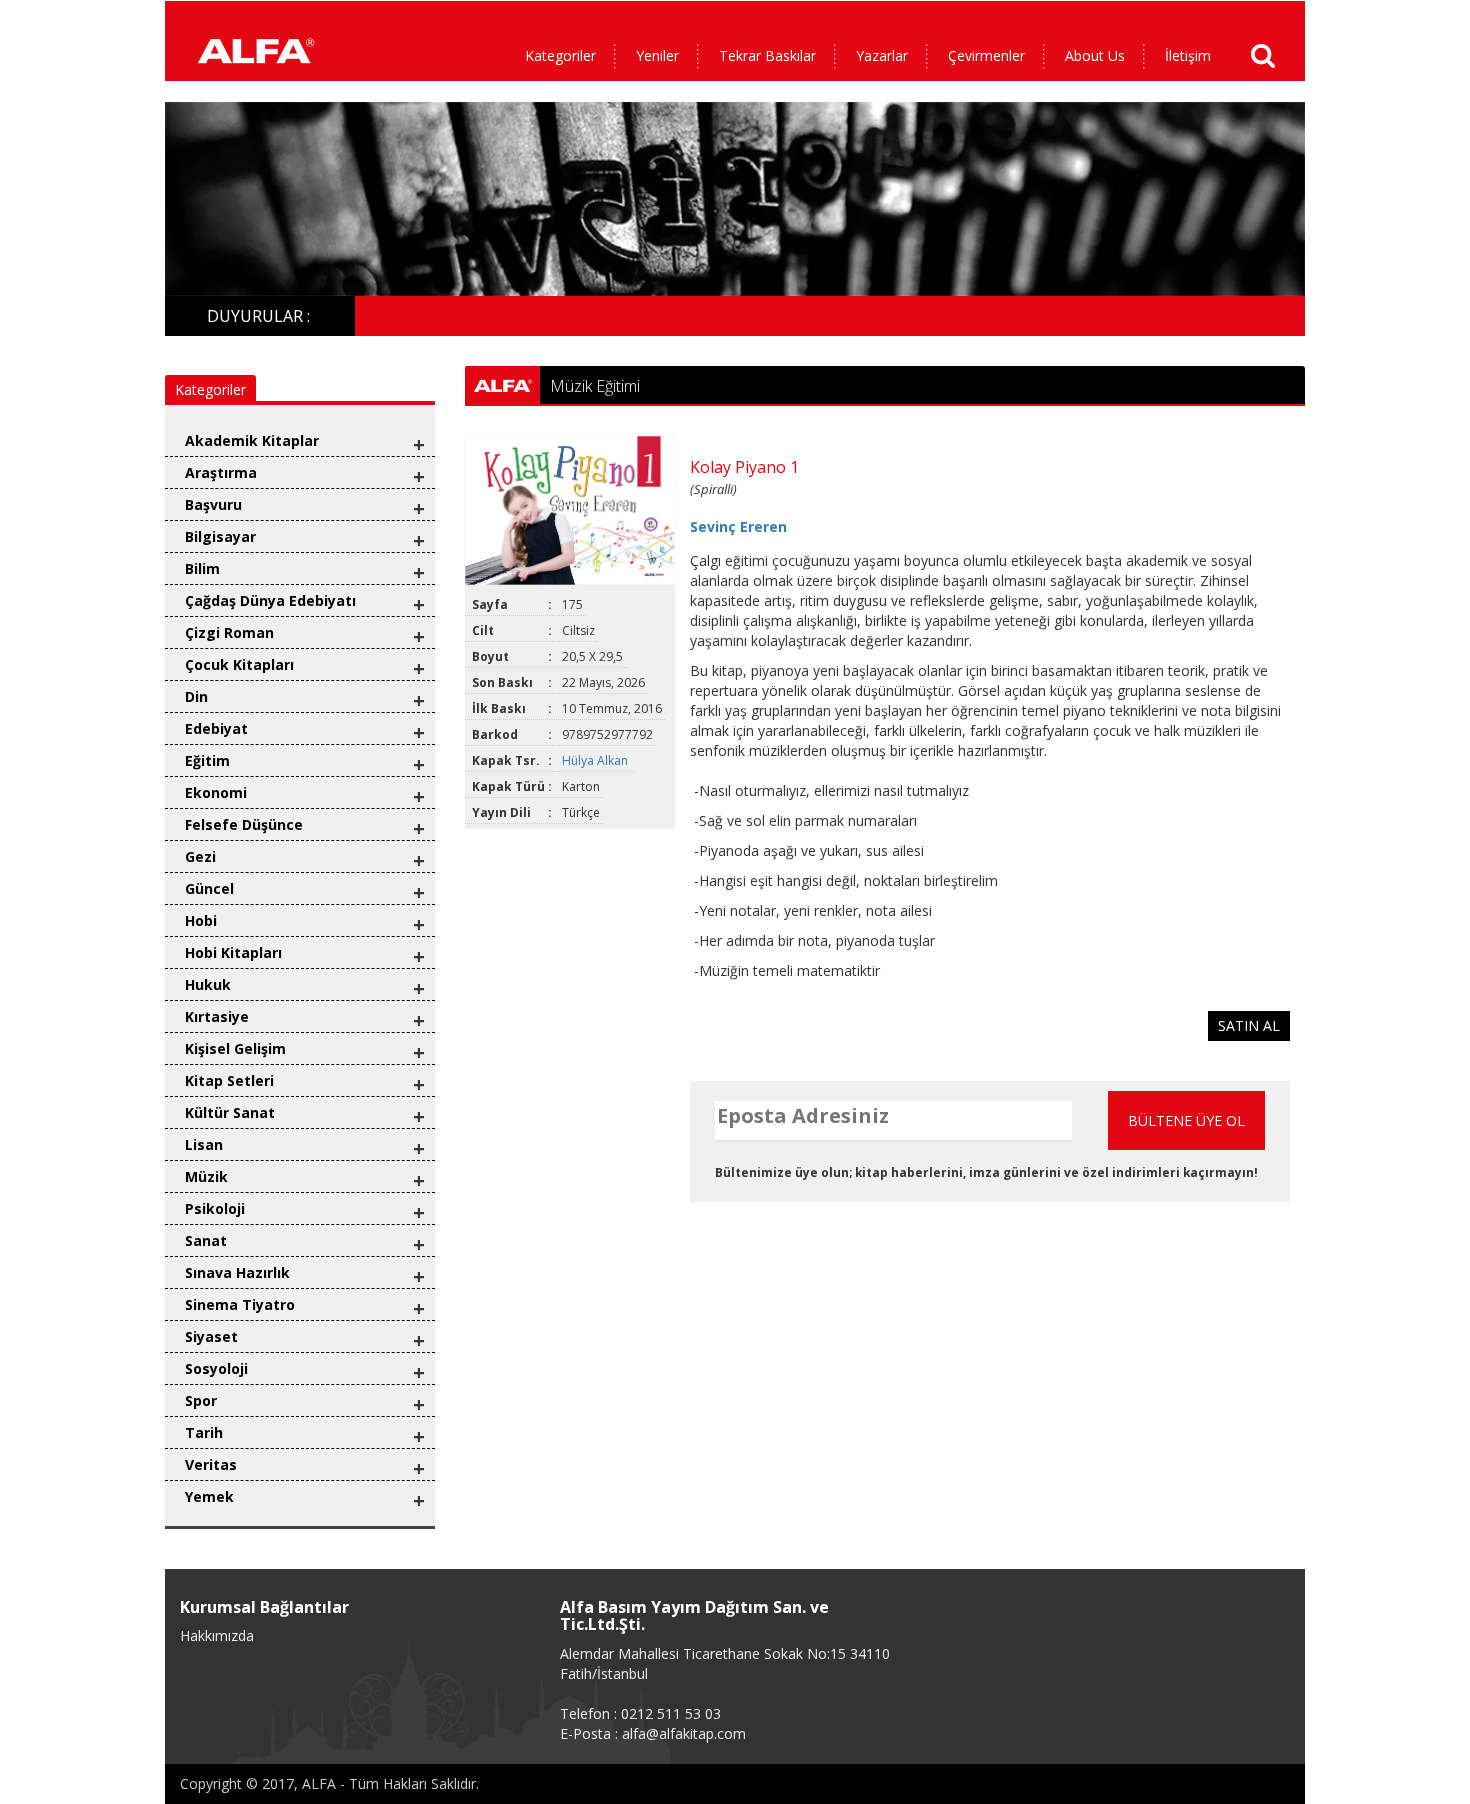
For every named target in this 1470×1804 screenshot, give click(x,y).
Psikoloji (215, 1208)
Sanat (206, 1240)
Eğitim (207, 760)
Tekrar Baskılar (767, 55)
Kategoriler (560, 55)
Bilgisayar (220, 536)
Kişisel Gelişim (235, 1048)
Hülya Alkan (596, 760)
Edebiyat (216, 728)
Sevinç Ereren (738, 526)
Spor (201, 1400)
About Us (1095, 55)
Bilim (202, 568)
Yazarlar (882, 55)
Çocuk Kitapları (239, 664)
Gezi (200, 856)
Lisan (204, 1144)
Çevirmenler (986, 55)
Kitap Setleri (229, 1080)
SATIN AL (1249, 1025)
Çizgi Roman (229, 632)
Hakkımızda (217, 1635)
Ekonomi (216, 792)
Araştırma (221, 472)
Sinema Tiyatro (240, 1304)
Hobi (201, 920)
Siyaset (211, 1336)
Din (196, 696)
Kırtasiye (217, 1016)
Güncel (209, 888)
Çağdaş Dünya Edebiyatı (270, 600)
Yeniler (657, 55)
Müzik (206, 1176)
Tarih (204, 1432)
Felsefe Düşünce (244, 824)
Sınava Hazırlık (237, 1272)
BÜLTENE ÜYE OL (1186, 1120)
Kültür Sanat (230, 1112)
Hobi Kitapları (233, 952)
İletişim (1188, 55)
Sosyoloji (216, 1368)
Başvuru (213, 504)
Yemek (209, 1496)
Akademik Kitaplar (252, 440)
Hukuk (208, 984)
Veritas (211, 1464)
